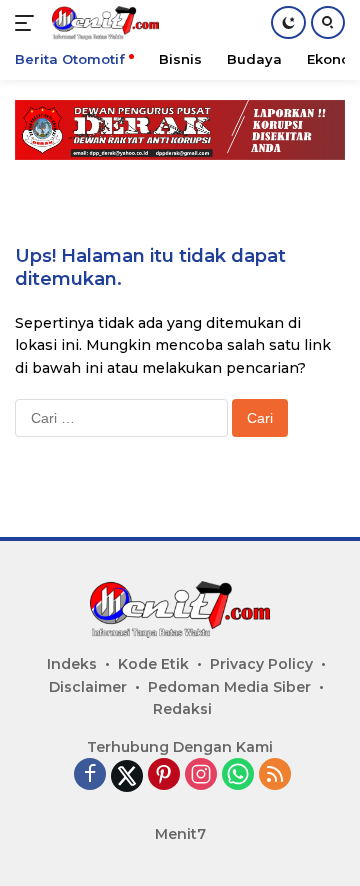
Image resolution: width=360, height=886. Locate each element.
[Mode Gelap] (288, 22)
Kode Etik (153, 664)
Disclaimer (88, 687)
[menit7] (103, 23)
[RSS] (275, 775)
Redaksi (182, 709)
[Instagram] (201, 775)
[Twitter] (127, 776)
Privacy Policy (261, 664)
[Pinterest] (164, 775)
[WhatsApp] (238, 775)
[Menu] (28, 23)
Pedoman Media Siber (229, 687)
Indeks (72, 664)
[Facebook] (90, 775)
